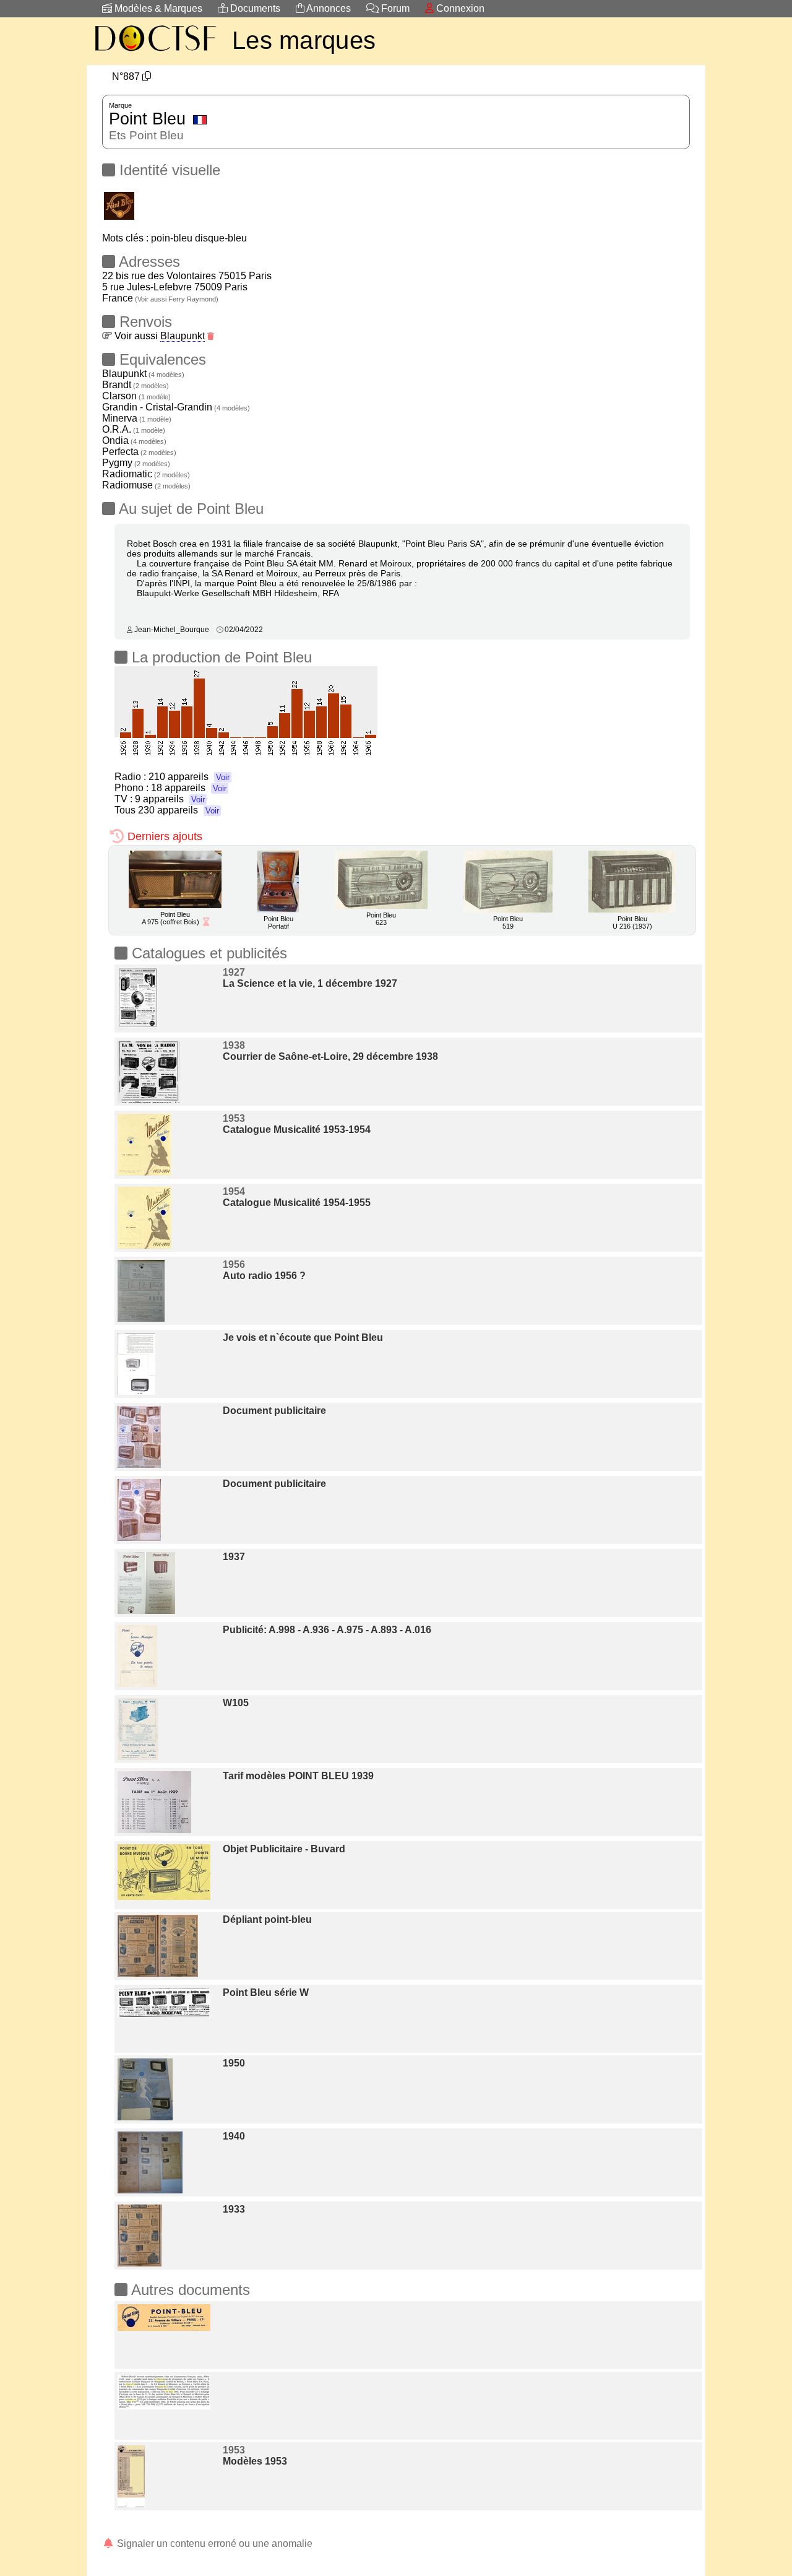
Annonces (328, 8)
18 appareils (189, 788)
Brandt (136, 385)
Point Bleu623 (381, 919)
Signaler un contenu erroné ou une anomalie (213, 2543)
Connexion (459, 8)
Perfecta (139, 452)
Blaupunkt (183, 336)
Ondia (134, 440)
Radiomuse (146, 485)
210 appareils (189, 777)
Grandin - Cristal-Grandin (176, 407)
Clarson (136, 396)
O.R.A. (134, 429)
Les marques (304, 40)
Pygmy (136, 463)
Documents (254, 8)
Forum (394, 8)
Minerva (137, 418)
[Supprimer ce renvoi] (211, 336)
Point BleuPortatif (278, 922)
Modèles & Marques (157, 8)
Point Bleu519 (508, 922)
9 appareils (170, 799)
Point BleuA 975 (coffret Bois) (170, 918)
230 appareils (179, 810)
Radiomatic (146, 474)
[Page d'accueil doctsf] (155, 53)
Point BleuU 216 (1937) (632, 922)
